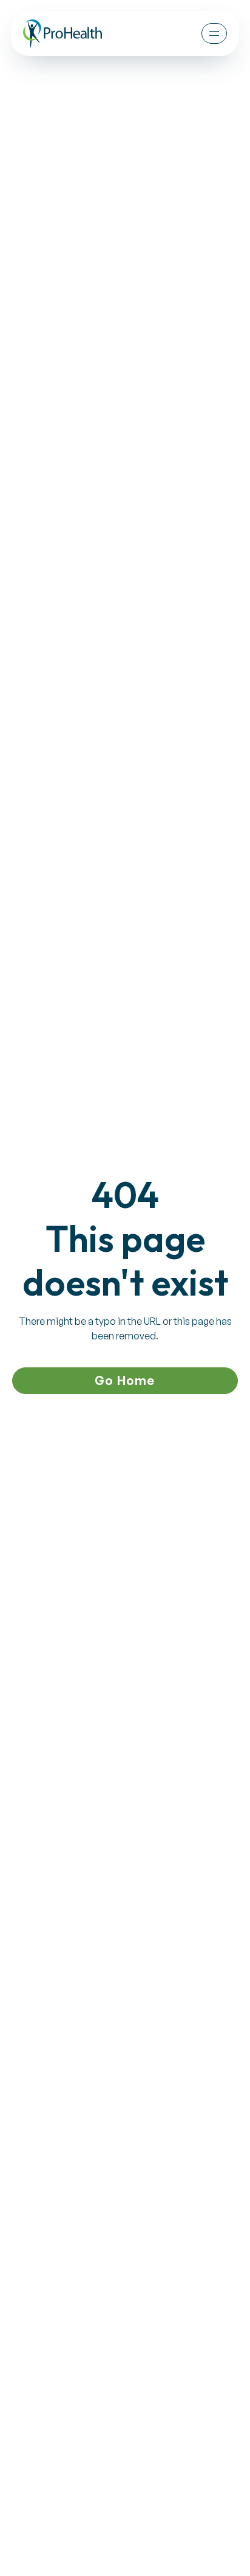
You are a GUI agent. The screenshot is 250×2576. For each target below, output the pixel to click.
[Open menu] (214, 33)
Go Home (125, 1380)
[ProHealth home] (62, 33)
